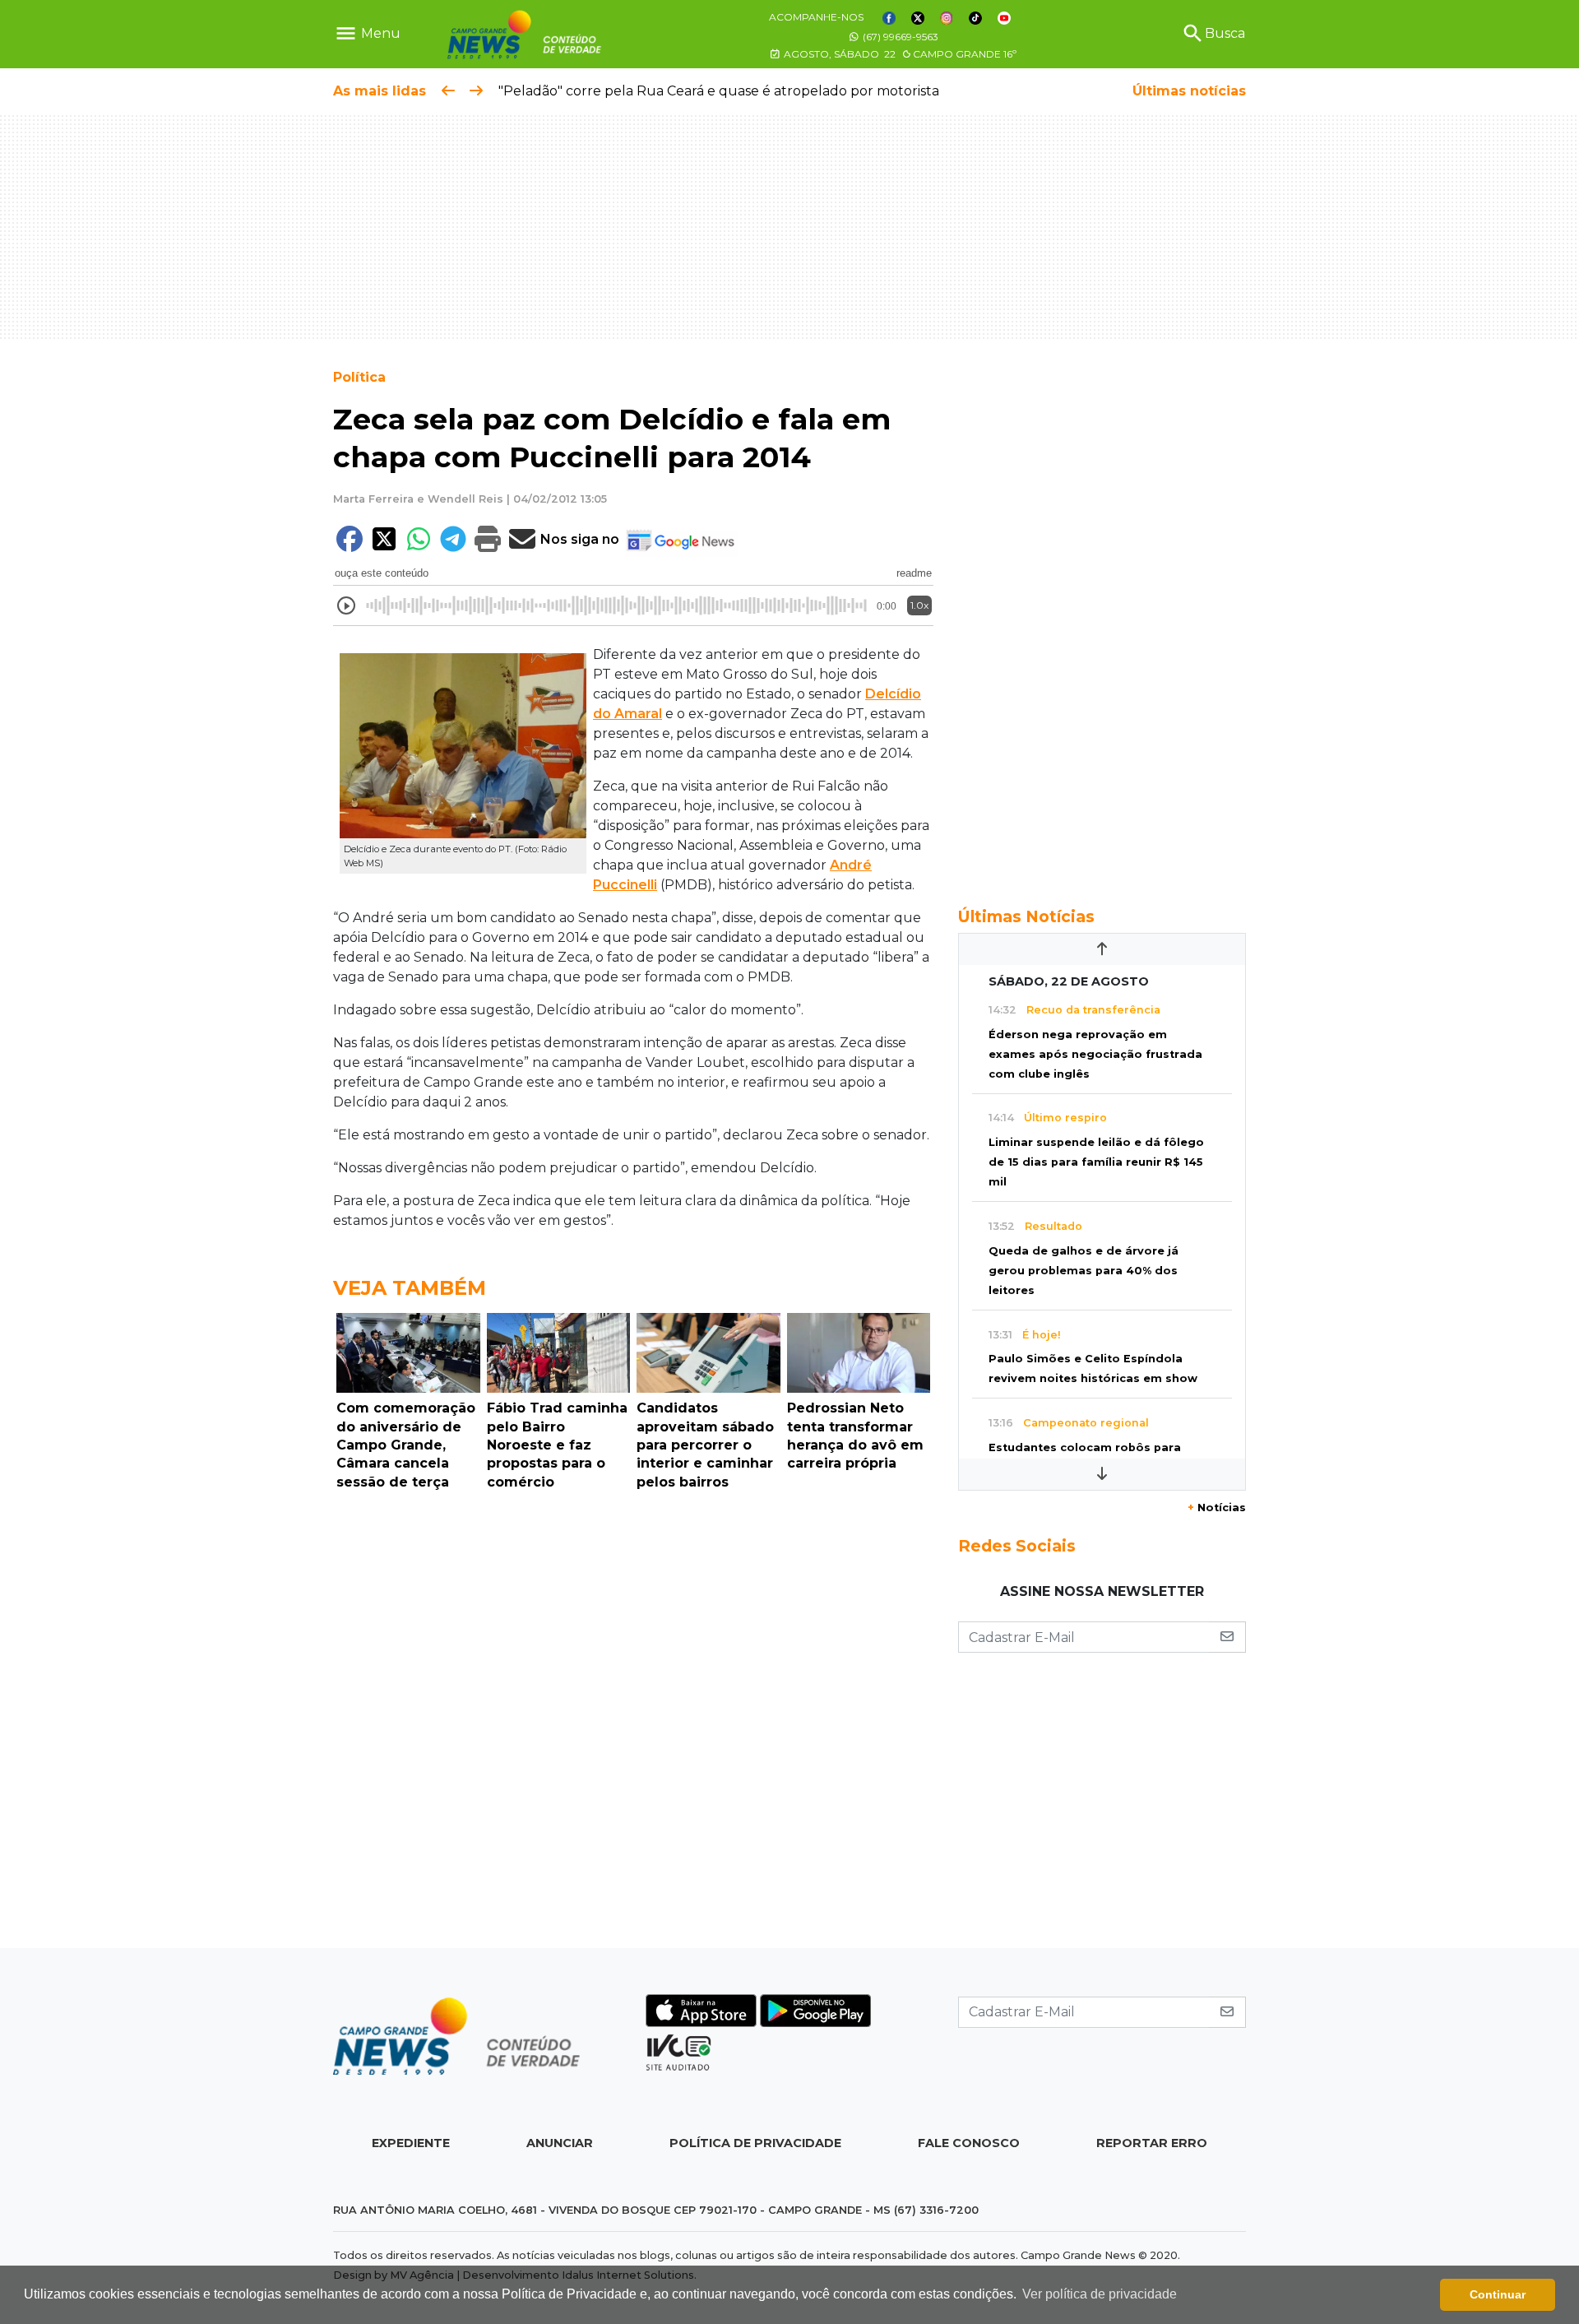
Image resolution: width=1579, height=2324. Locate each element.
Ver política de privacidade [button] (1100, 2294)
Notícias (1217, 1508)
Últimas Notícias (1026, 916)
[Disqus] (633, 1723)
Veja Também (410, 1288)
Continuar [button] (1498, 2294)
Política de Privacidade (755, 2143)
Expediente (411, 2143)
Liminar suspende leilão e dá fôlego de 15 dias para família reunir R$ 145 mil (1096, 1162)
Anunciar (560, 2143)
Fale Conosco (969, 2143)
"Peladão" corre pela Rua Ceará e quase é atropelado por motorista (719, 91)
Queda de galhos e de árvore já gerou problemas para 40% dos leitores (1084, 1271)
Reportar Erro (1152, 2143)
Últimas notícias (1189, 91)
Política (359, 377)
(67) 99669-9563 (899, 37)
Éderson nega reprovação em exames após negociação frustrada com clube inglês (1095, 1054)
